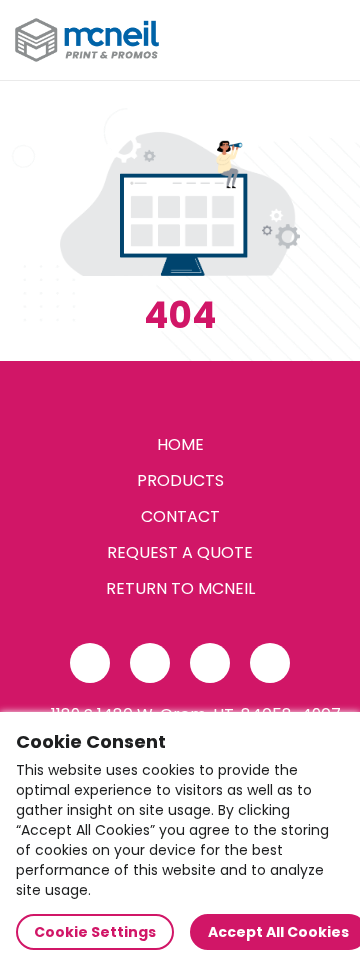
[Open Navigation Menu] (326, 40)
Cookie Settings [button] (95, 932)
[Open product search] (284, 40)
